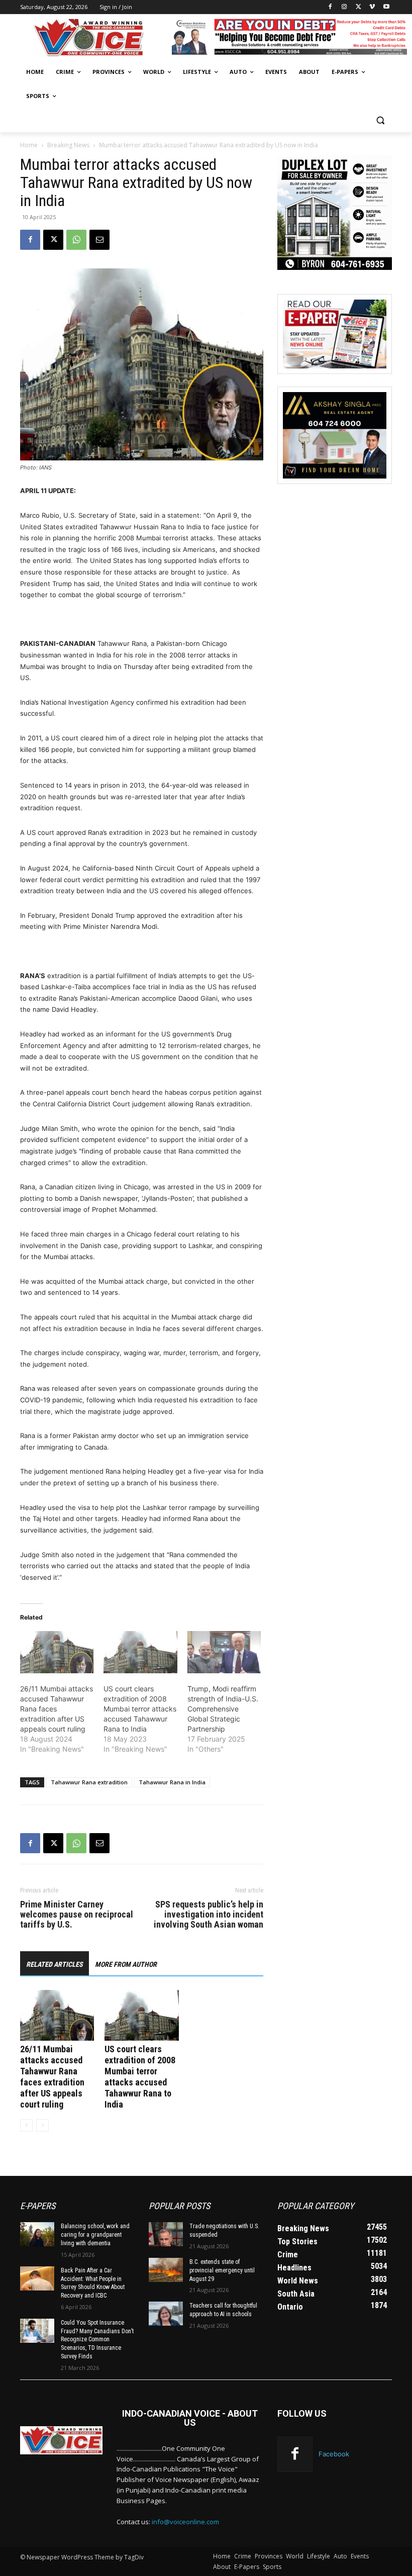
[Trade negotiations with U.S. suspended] (166, 2234)
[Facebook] (330, 7)
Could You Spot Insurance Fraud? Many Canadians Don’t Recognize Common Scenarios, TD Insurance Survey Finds (97, 2340)
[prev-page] (26, 2125)
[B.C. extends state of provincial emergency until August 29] (166, 2270)
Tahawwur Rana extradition (89, 1782)
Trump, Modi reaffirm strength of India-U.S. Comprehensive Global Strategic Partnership (223, 1709)
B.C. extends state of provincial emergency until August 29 (222, 2270)
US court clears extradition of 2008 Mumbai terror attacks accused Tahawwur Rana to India (140, 1709)
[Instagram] (344, 7)
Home (29, 145)
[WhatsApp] (76, 240)
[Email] (99, 240)
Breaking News (68, 145)
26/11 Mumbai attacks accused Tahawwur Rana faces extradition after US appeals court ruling (57, 1709)
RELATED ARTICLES (55, 1964)
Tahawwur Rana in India (172, 1782)
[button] (380, 120)
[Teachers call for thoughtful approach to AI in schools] (166, 2314)
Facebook (334, 2454)
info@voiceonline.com (185, 2522)
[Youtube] (386, 7)
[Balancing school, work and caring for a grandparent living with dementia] (37, 2234)
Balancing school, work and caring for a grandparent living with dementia (95, 2235)
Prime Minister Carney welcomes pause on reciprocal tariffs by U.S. (77, 1915)
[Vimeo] (372, 7)
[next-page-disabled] (42, 2125)
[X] (358, 7)
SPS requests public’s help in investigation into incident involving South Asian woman (209, 1915)
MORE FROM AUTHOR (126, 1964)
